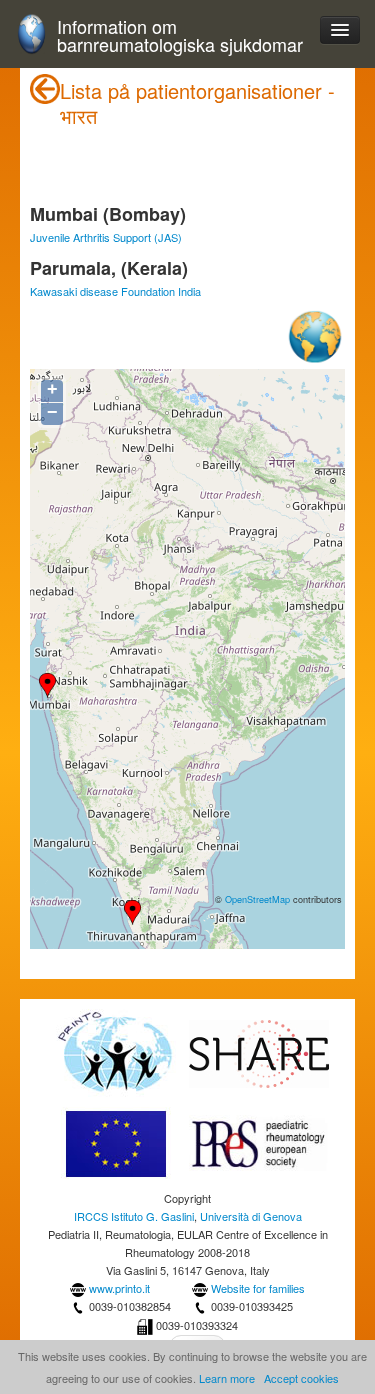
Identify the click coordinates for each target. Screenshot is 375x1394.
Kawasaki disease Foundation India (115, 291)
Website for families (258, 1288)
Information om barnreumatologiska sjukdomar (180, 35)
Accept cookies (301, 1378)
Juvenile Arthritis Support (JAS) (106, 237)
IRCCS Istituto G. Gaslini (134, 1216)
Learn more (227, 1378)
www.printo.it (119, 1288)
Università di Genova (251, 1216)
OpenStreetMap (257, 899)
